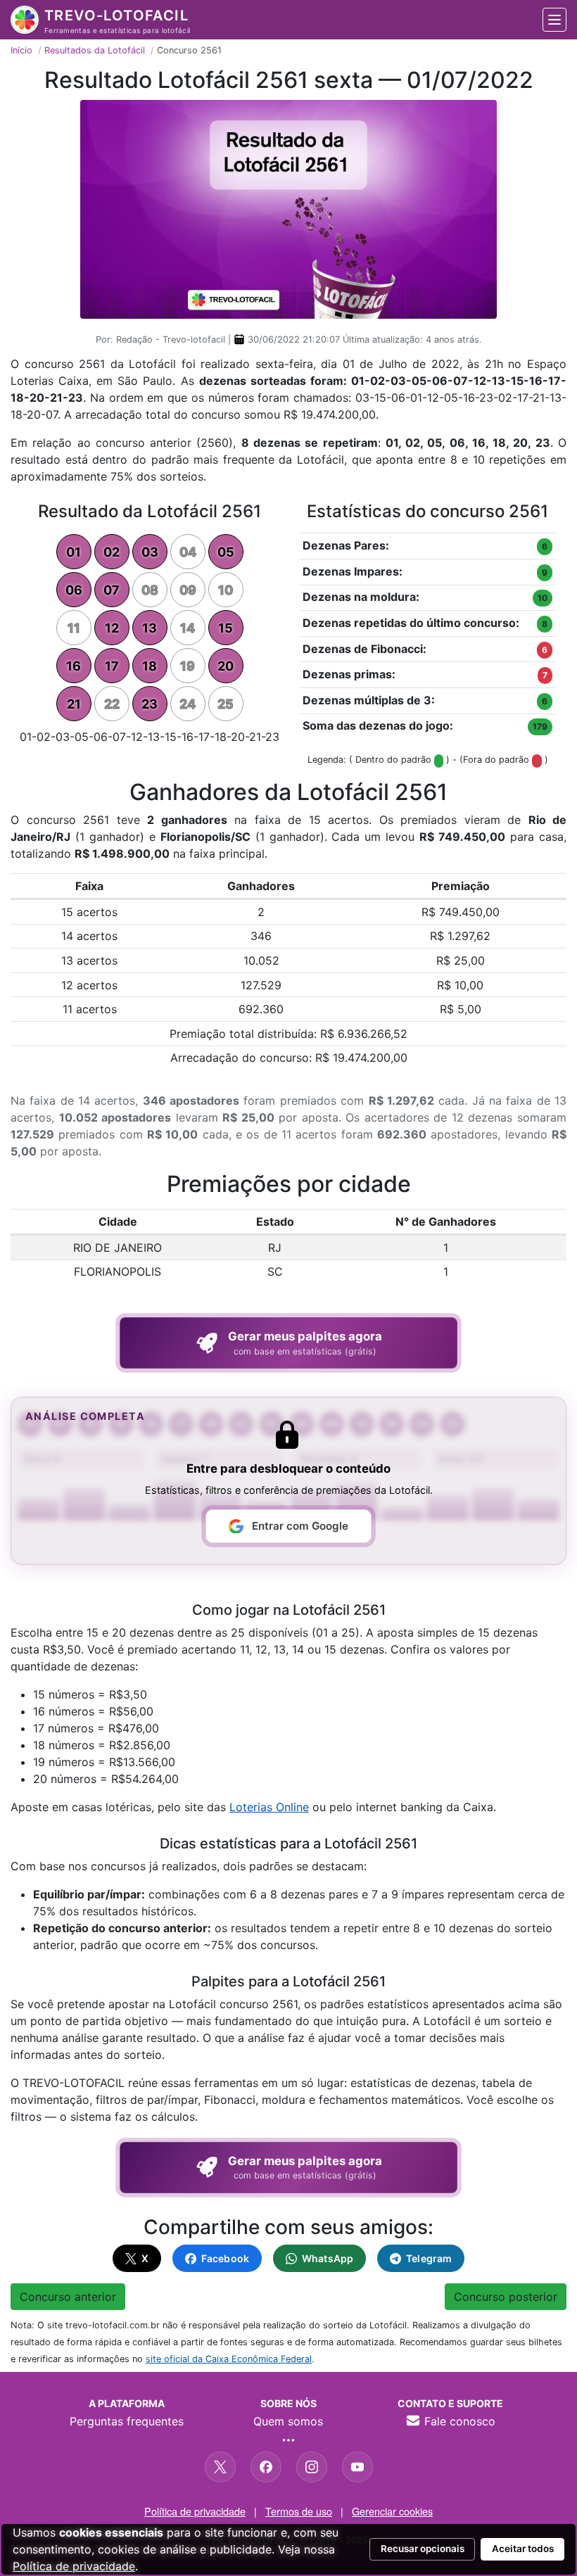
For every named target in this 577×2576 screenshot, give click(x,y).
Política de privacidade (195, 2511)
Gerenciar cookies (392, 2511)
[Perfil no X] (220, 2467)
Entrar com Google (300, 1526)
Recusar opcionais (423, 2549)
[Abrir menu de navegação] (554, 20)
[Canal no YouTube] (357, 2467)
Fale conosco (458, 2421)
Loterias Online (269, 1807)
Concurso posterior (506, 2297)
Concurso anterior (68, 2297)
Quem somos (288, 2421)
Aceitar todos (523, 2549)
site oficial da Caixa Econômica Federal (229, 2359)
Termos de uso (299, 2511)
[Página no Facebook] (266, 2467)
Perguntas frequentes (127, 2421)
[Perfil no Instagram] (312, 2467)
